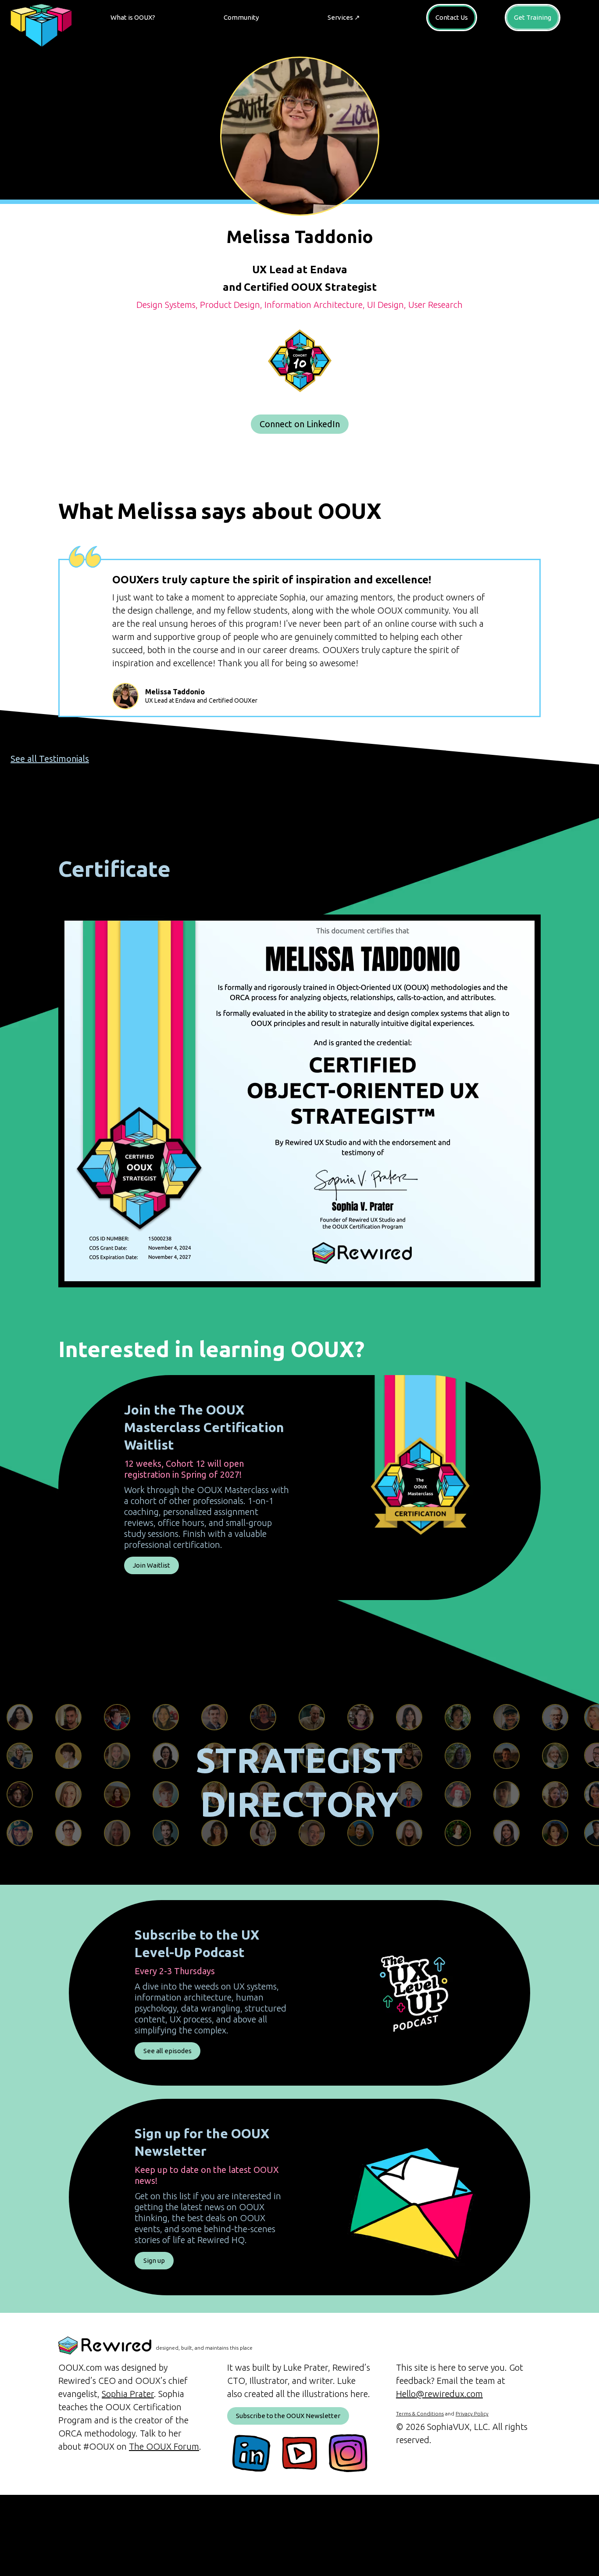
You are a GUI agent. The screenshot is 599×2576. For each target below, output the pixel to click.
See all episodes (168, 2051)
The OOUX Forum (164, 2446)
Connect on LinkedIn (300, 424)
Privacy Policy (472, 2413)
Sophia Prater (128, 2394)
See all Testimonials (50, 759)
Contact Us (452, 17)
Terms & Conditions (420, 2413)
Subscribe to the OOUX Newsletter (288, 2416)
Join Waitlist (152, 1565)
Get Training (533, 17)
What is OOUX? (133, 17)
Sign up (154, 2260)
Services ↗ (344, 17)
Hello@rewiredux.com (439, 2394)
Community (241, 17)
